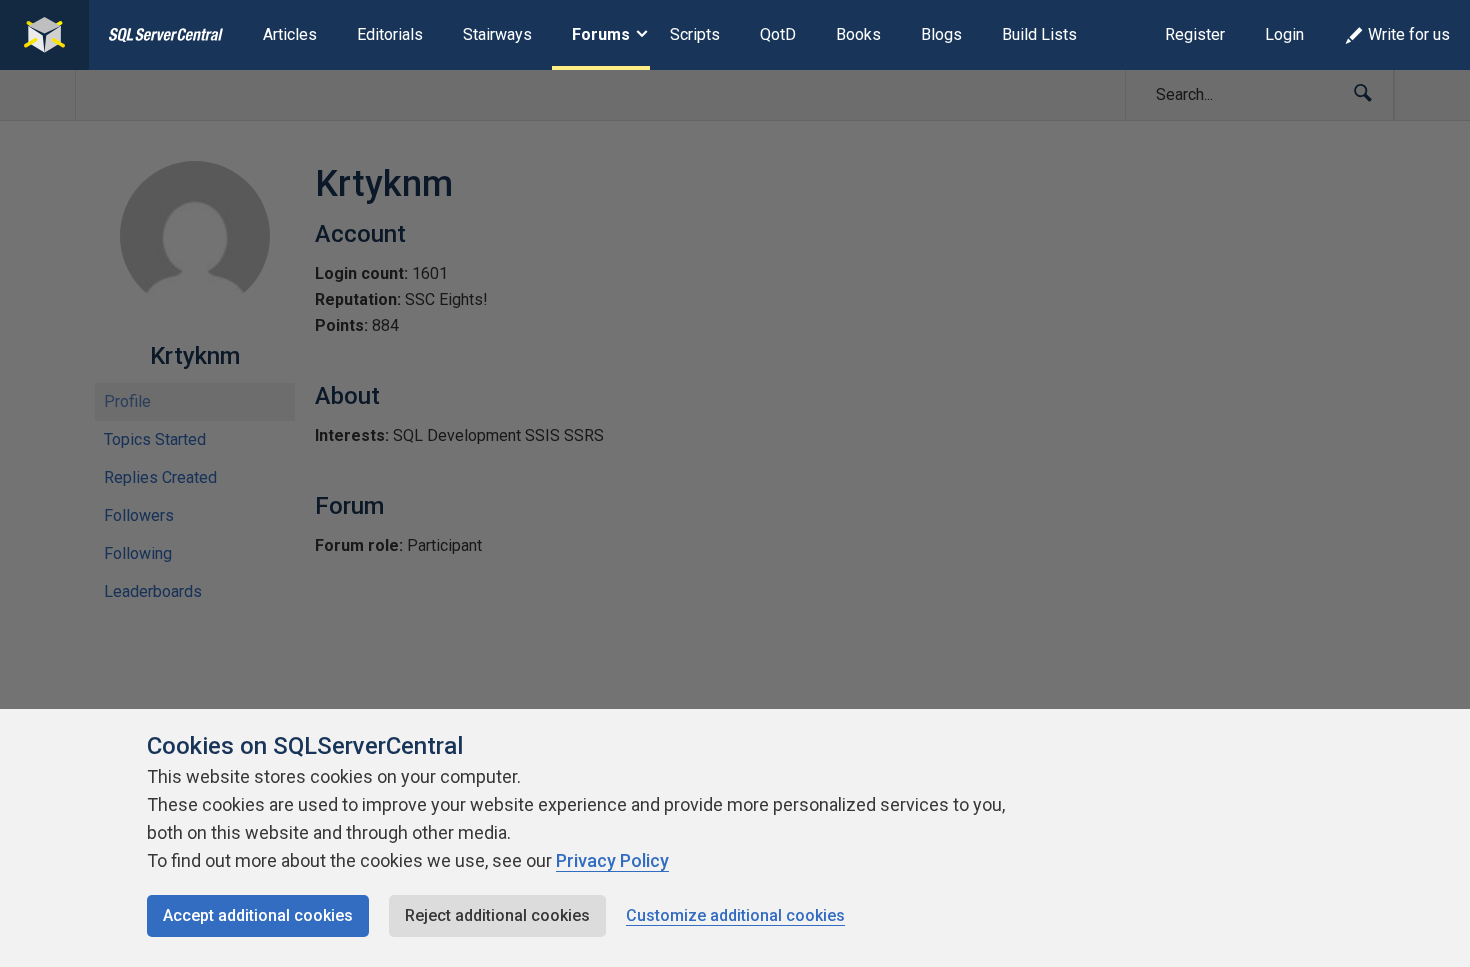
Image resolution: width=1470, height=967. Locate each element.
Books (858, 34)
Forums (601, 34)
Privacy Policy (612, 860)
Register (1195, 34)
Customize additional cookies (735, 915)
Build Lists (1039, 34)
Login (1284, 34)
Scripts (695, 34)
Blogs (941, 34)
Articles (290, 34)
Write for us (1409, 34)
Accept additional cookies (258, 915)
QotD (778, 34)
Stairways (497, 34)
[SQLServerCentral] (44, 35)
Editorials (390, 34)
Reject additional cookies (497, 915)
